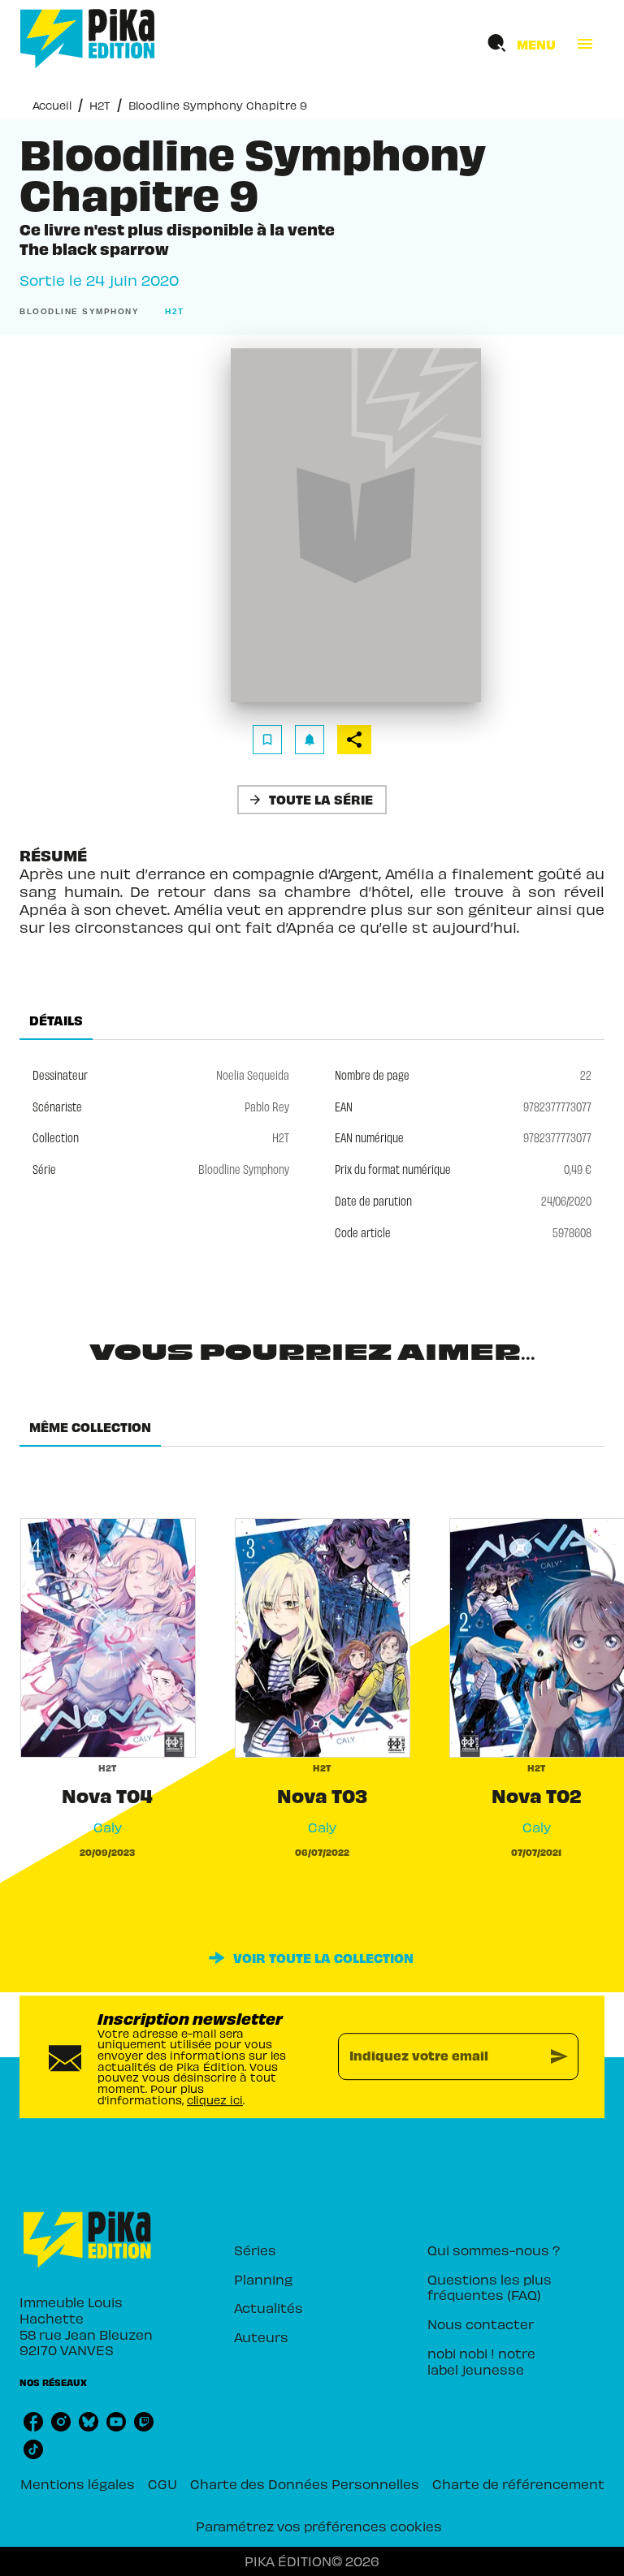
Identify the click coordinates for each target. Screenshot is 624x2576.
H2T (100, 105)
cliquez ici (215, 2100)
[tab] (56, 1020)
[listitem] (33, 2422)
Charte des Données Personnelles (305, 2483)
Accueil (52, 105)
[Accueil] (88, 39)
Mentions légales (78, 2483)
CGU (162, 2483)
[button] (82, 312)
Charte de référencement (518, 2483)
